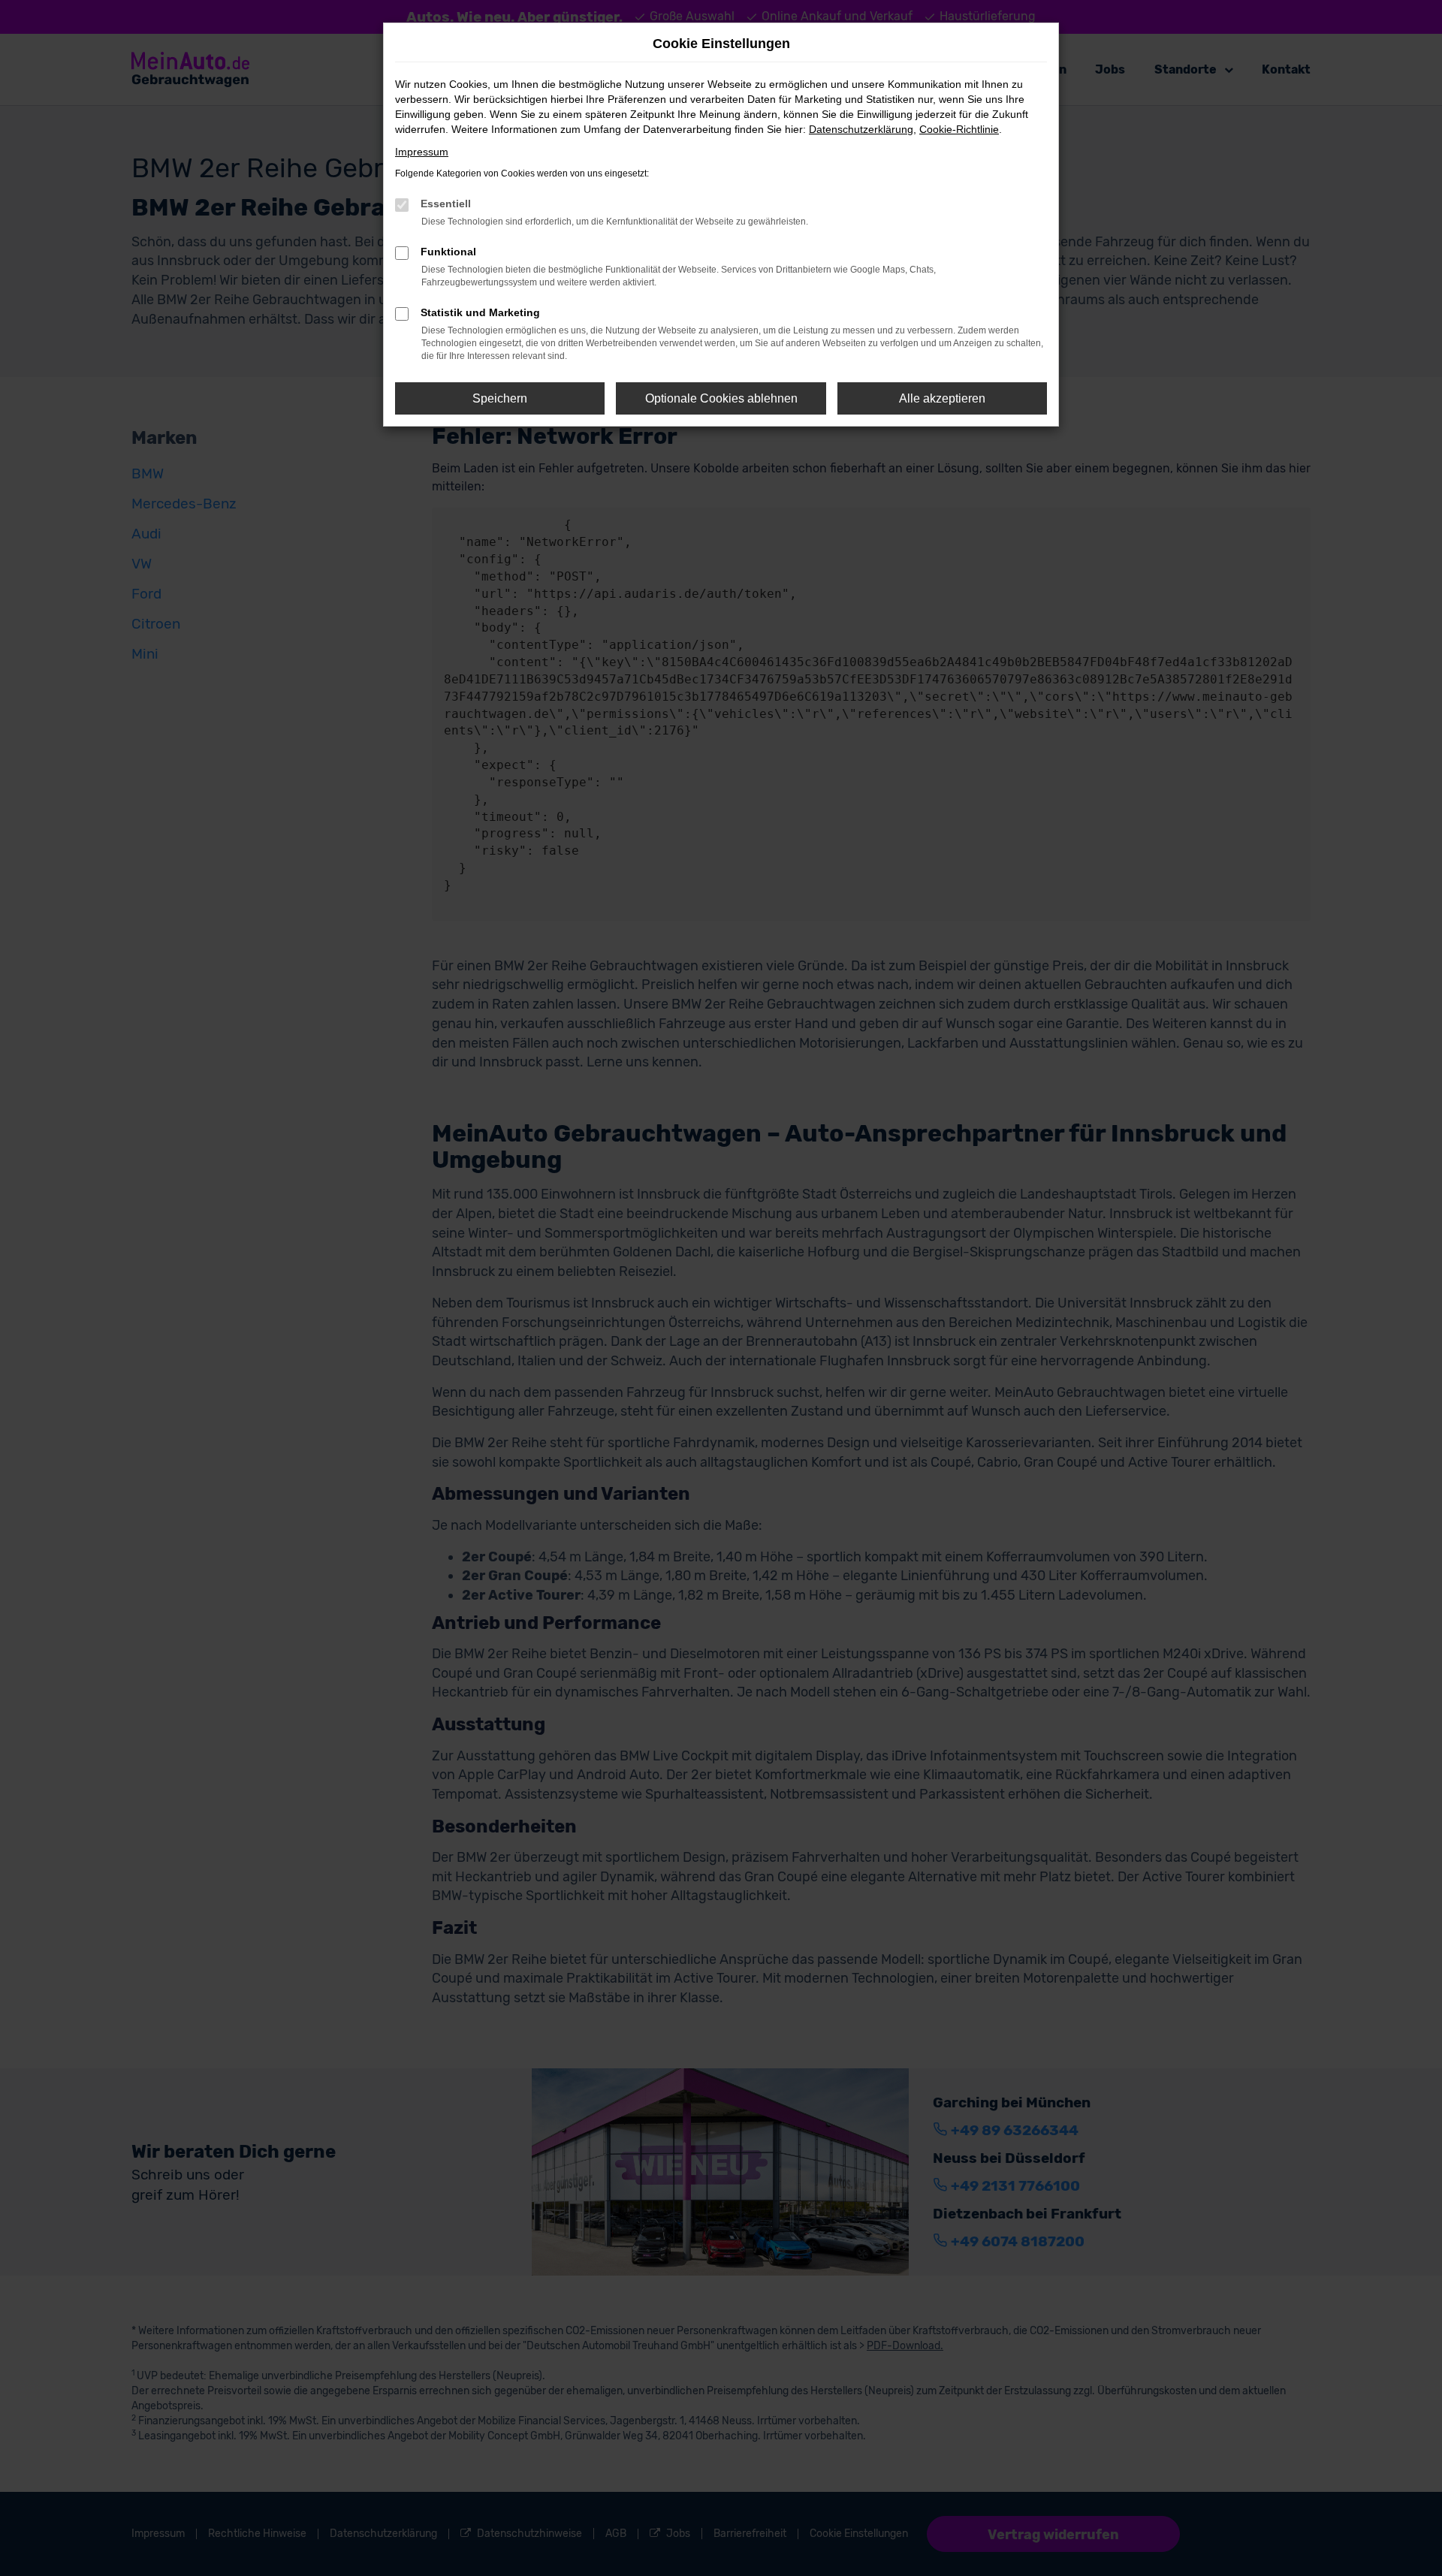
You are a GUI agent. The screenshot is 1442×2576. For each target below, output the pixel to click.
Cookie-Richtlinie (959, 129)
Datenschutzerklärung (861, 129)
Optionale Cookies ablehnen (721, 398)
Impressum (422, 152)
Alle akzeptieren (942, 398)
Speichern (500, 398)
